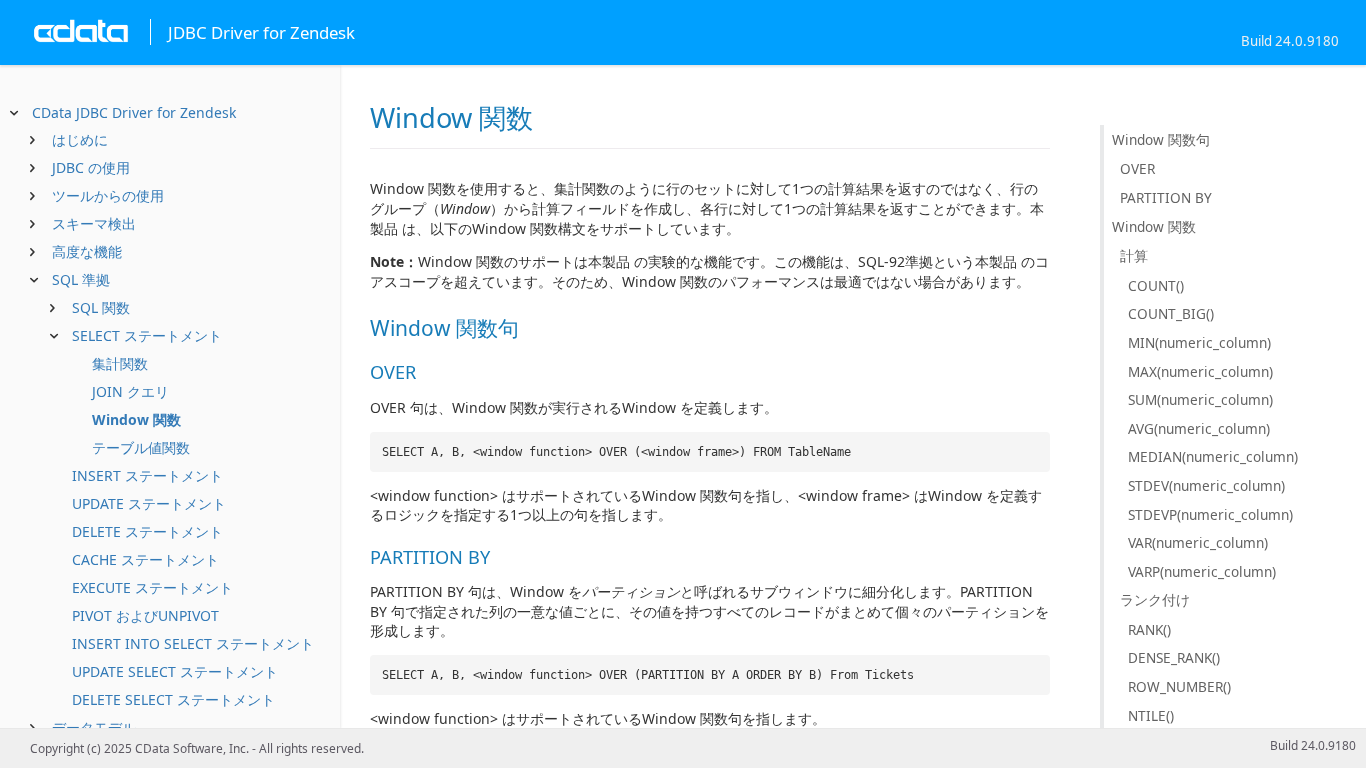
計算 (1134, 255)
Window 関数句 (1161, 139)
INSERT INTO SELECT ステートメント (193, 643)
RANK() (1149, 629)
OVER (1137, 168)
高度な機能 (87, 251)
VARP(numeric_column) (1202, 571)
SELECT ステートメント (147, 335)
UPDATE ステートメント (149, 503)
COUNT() (1156, 285)
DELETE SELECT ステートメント (173, 699)
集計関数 (120, 363)
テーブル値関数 (141, 447)
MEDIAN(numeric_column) (1213, 456)
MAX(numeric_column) (1200, 371)
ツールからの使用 (108, 195)
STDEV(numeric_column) (1206, 485)
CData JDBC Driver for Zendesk (134, 112)
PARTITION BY (1166, 197)
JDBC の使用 (91, 167)
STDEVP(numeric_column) (1210, 514)
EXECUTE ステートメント (152, 587)
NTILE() (1151, 715)
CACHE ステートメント (145, 559)
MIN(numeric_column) (1199, 342)
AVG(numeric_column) (1199, 428)
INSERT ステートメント (147, 475)
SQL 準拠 (81, 279)
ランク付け (1155, 599)
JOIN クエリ (130, 391)
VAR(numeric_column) (1198, 542)
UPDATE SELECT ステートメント (175, 671)
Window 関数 (136, 419)
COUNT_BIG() (1171, 313)
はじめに (80, 139)
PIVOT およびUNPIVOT (145, 615)
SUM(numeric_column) (1200, 399)
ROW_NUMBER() (1179, 686)
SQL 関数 (101, 307)
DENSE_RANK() (1174, 657)
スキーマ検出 (94, 223)
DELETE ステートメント (147, 531)
